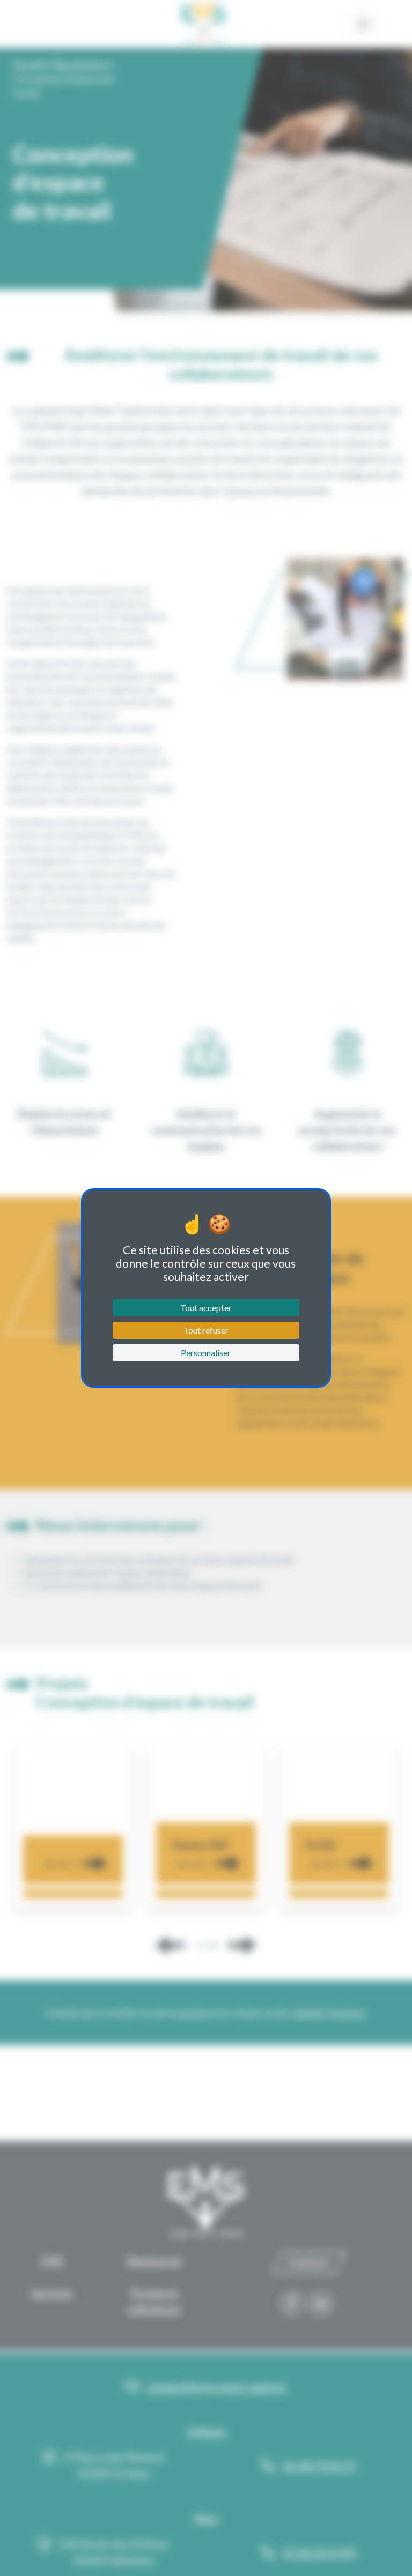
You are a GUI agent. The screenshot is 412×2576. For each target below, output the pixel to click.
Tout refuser (206, 1330)
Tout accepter (206, 1308)
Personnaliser (206, 1353)
